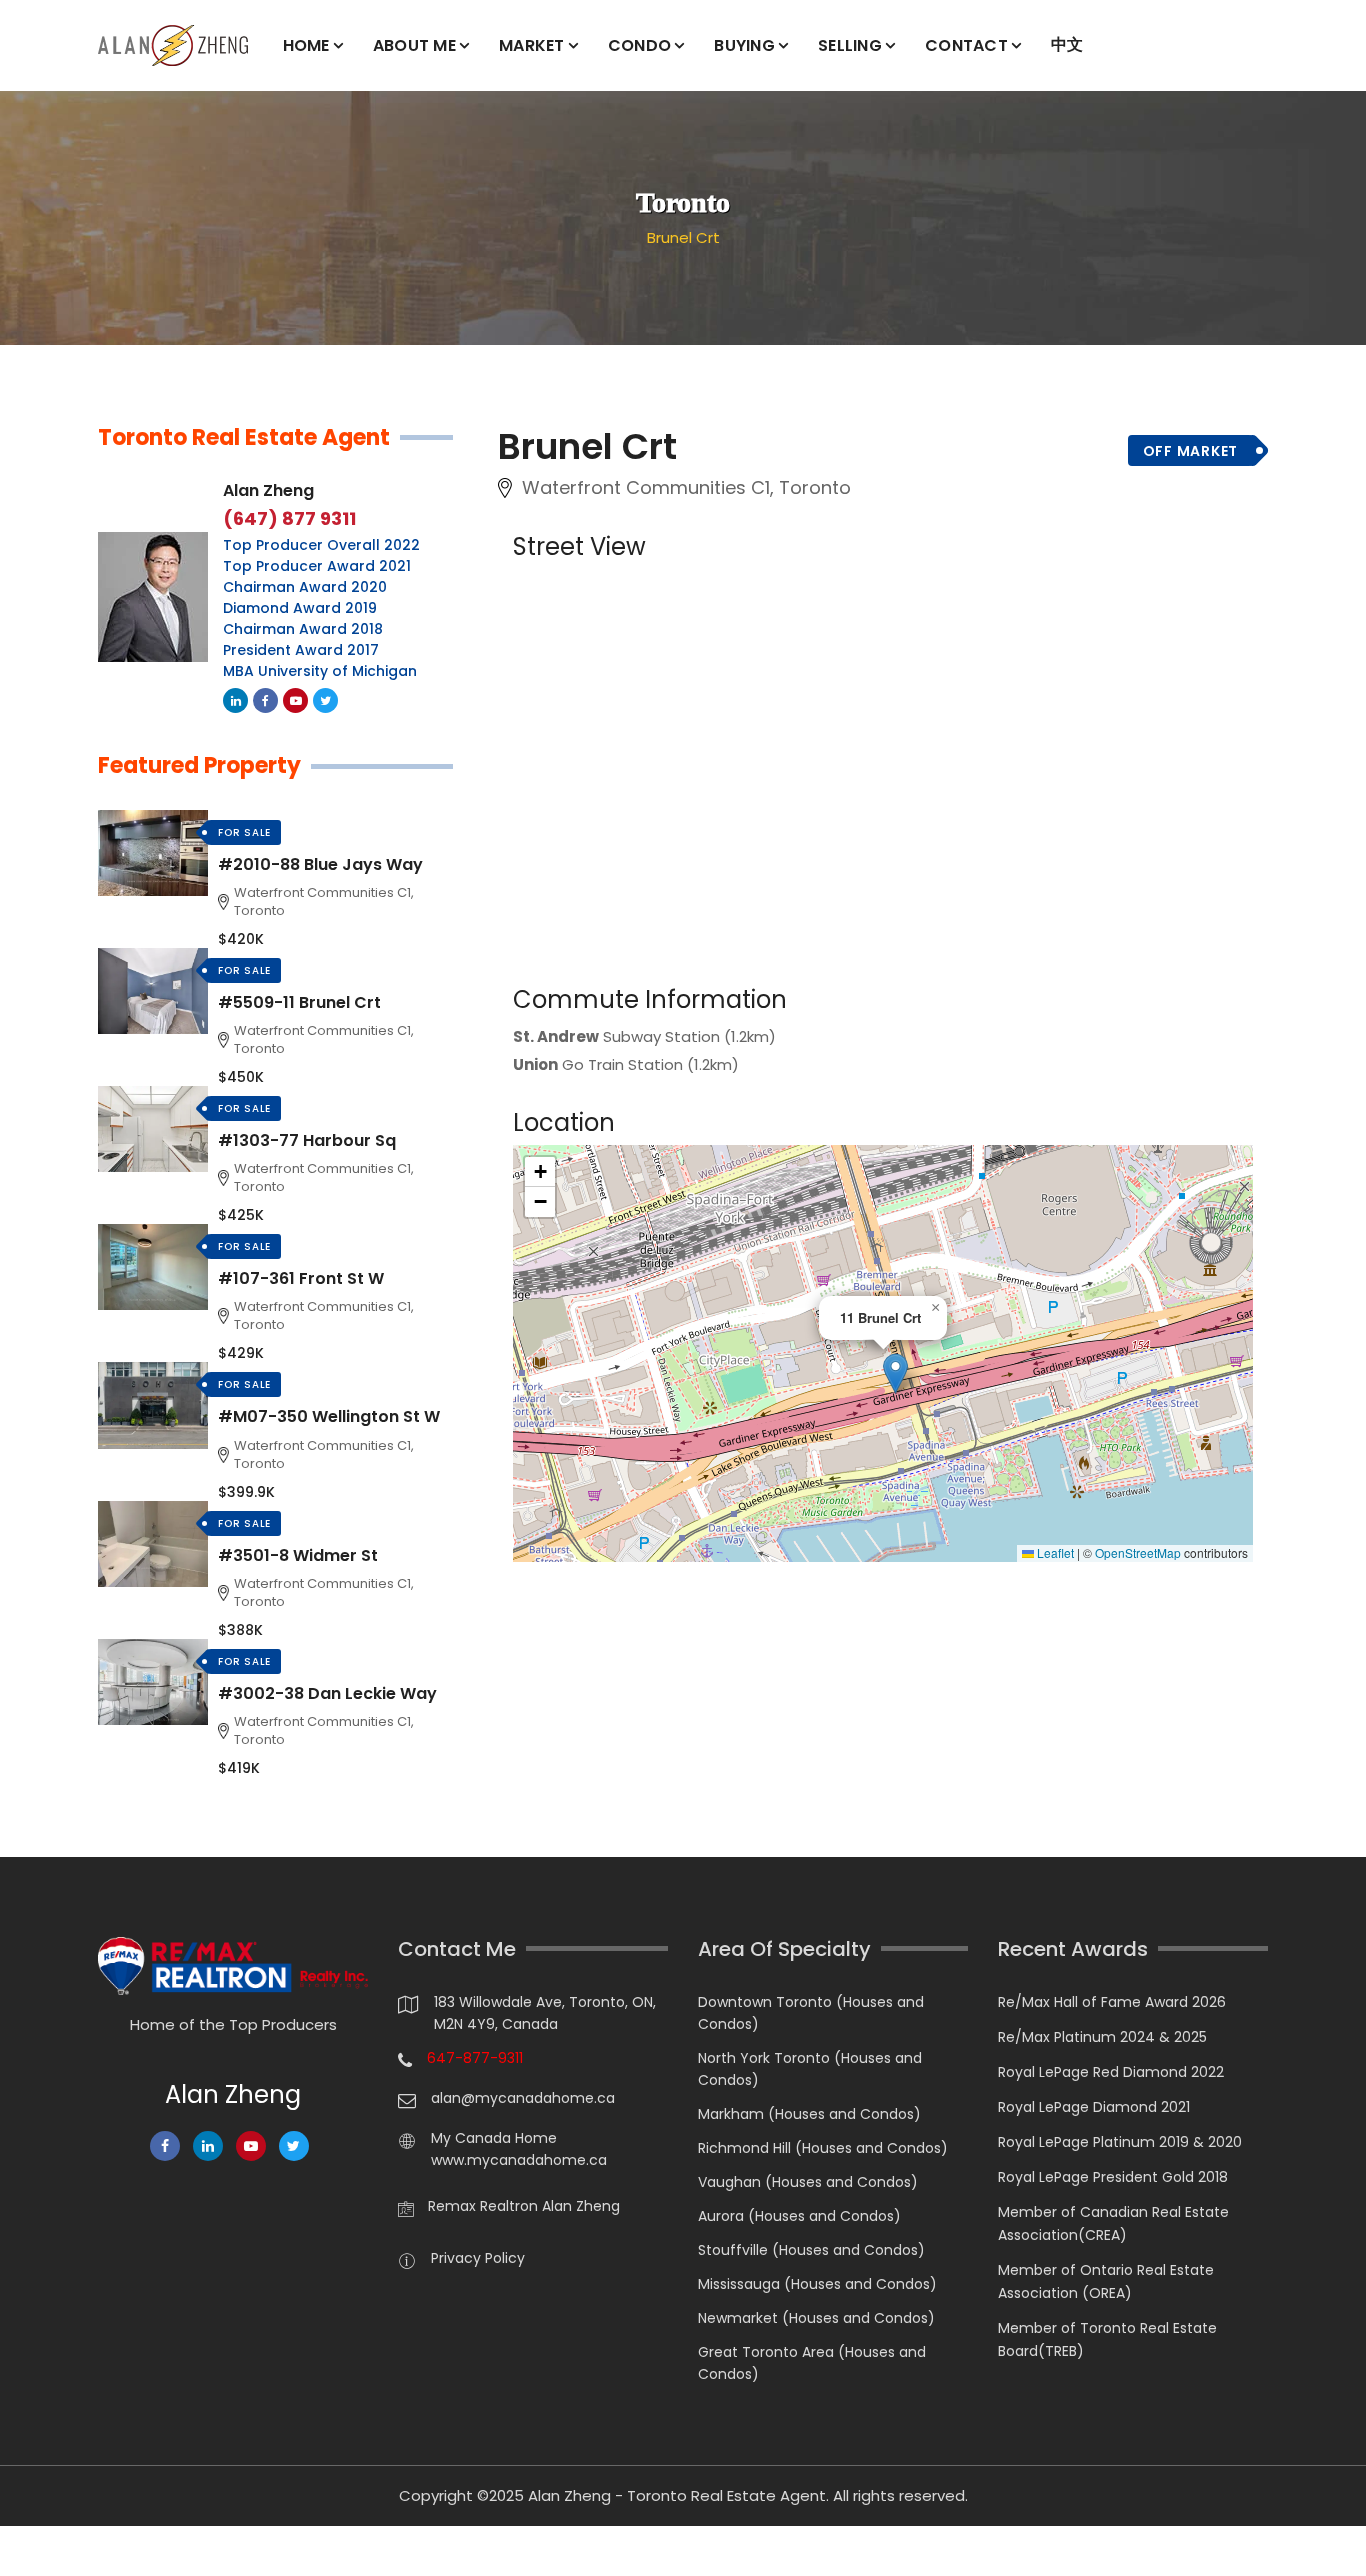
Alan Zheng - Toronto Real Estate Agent (677, 2495)
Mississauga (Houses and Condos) (817, 2284)
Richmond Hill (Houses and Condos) (823, 2148)
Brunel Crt (683, 237)
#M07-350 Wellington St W (329, 1416)
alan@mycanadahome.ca (523, 2098)
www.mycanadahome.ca (519, 2160)
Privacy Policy (478, 2258)
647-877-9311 (475, 2058)
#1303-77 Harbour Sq (307, 1140)
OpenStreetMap (1138, 1553)
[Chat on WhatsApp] (25, 2551)
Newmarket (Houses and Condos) (816, 2318)
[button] (895, 1373)
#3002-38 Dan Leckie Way (327, 1693)
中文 (1067, 44)
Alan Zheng (268, 490)
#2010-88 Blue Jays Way (320, 864)
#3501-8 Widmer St (298, 1555)
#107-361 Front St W (301, 1278)
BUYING (744, 45)
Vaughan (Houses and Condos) (808, 2182)
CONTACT (966, 45)
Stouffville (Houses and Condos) (811, 2250)
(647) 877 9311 (289, 519)
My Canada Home (494, 2138)
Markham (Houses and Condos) (809, 2114)
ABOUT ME (414, 45)
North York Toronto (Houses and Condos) (810, 2069)
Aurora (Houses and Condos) (799, 2216)
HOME (306, 45)
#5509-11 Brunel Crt (299, 1002)
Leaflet (1054, 1553)
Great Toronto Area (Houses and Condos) (812, 2363)
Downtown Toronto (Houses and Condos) (811, 2013)
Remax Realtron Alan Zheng (524, 2206)
